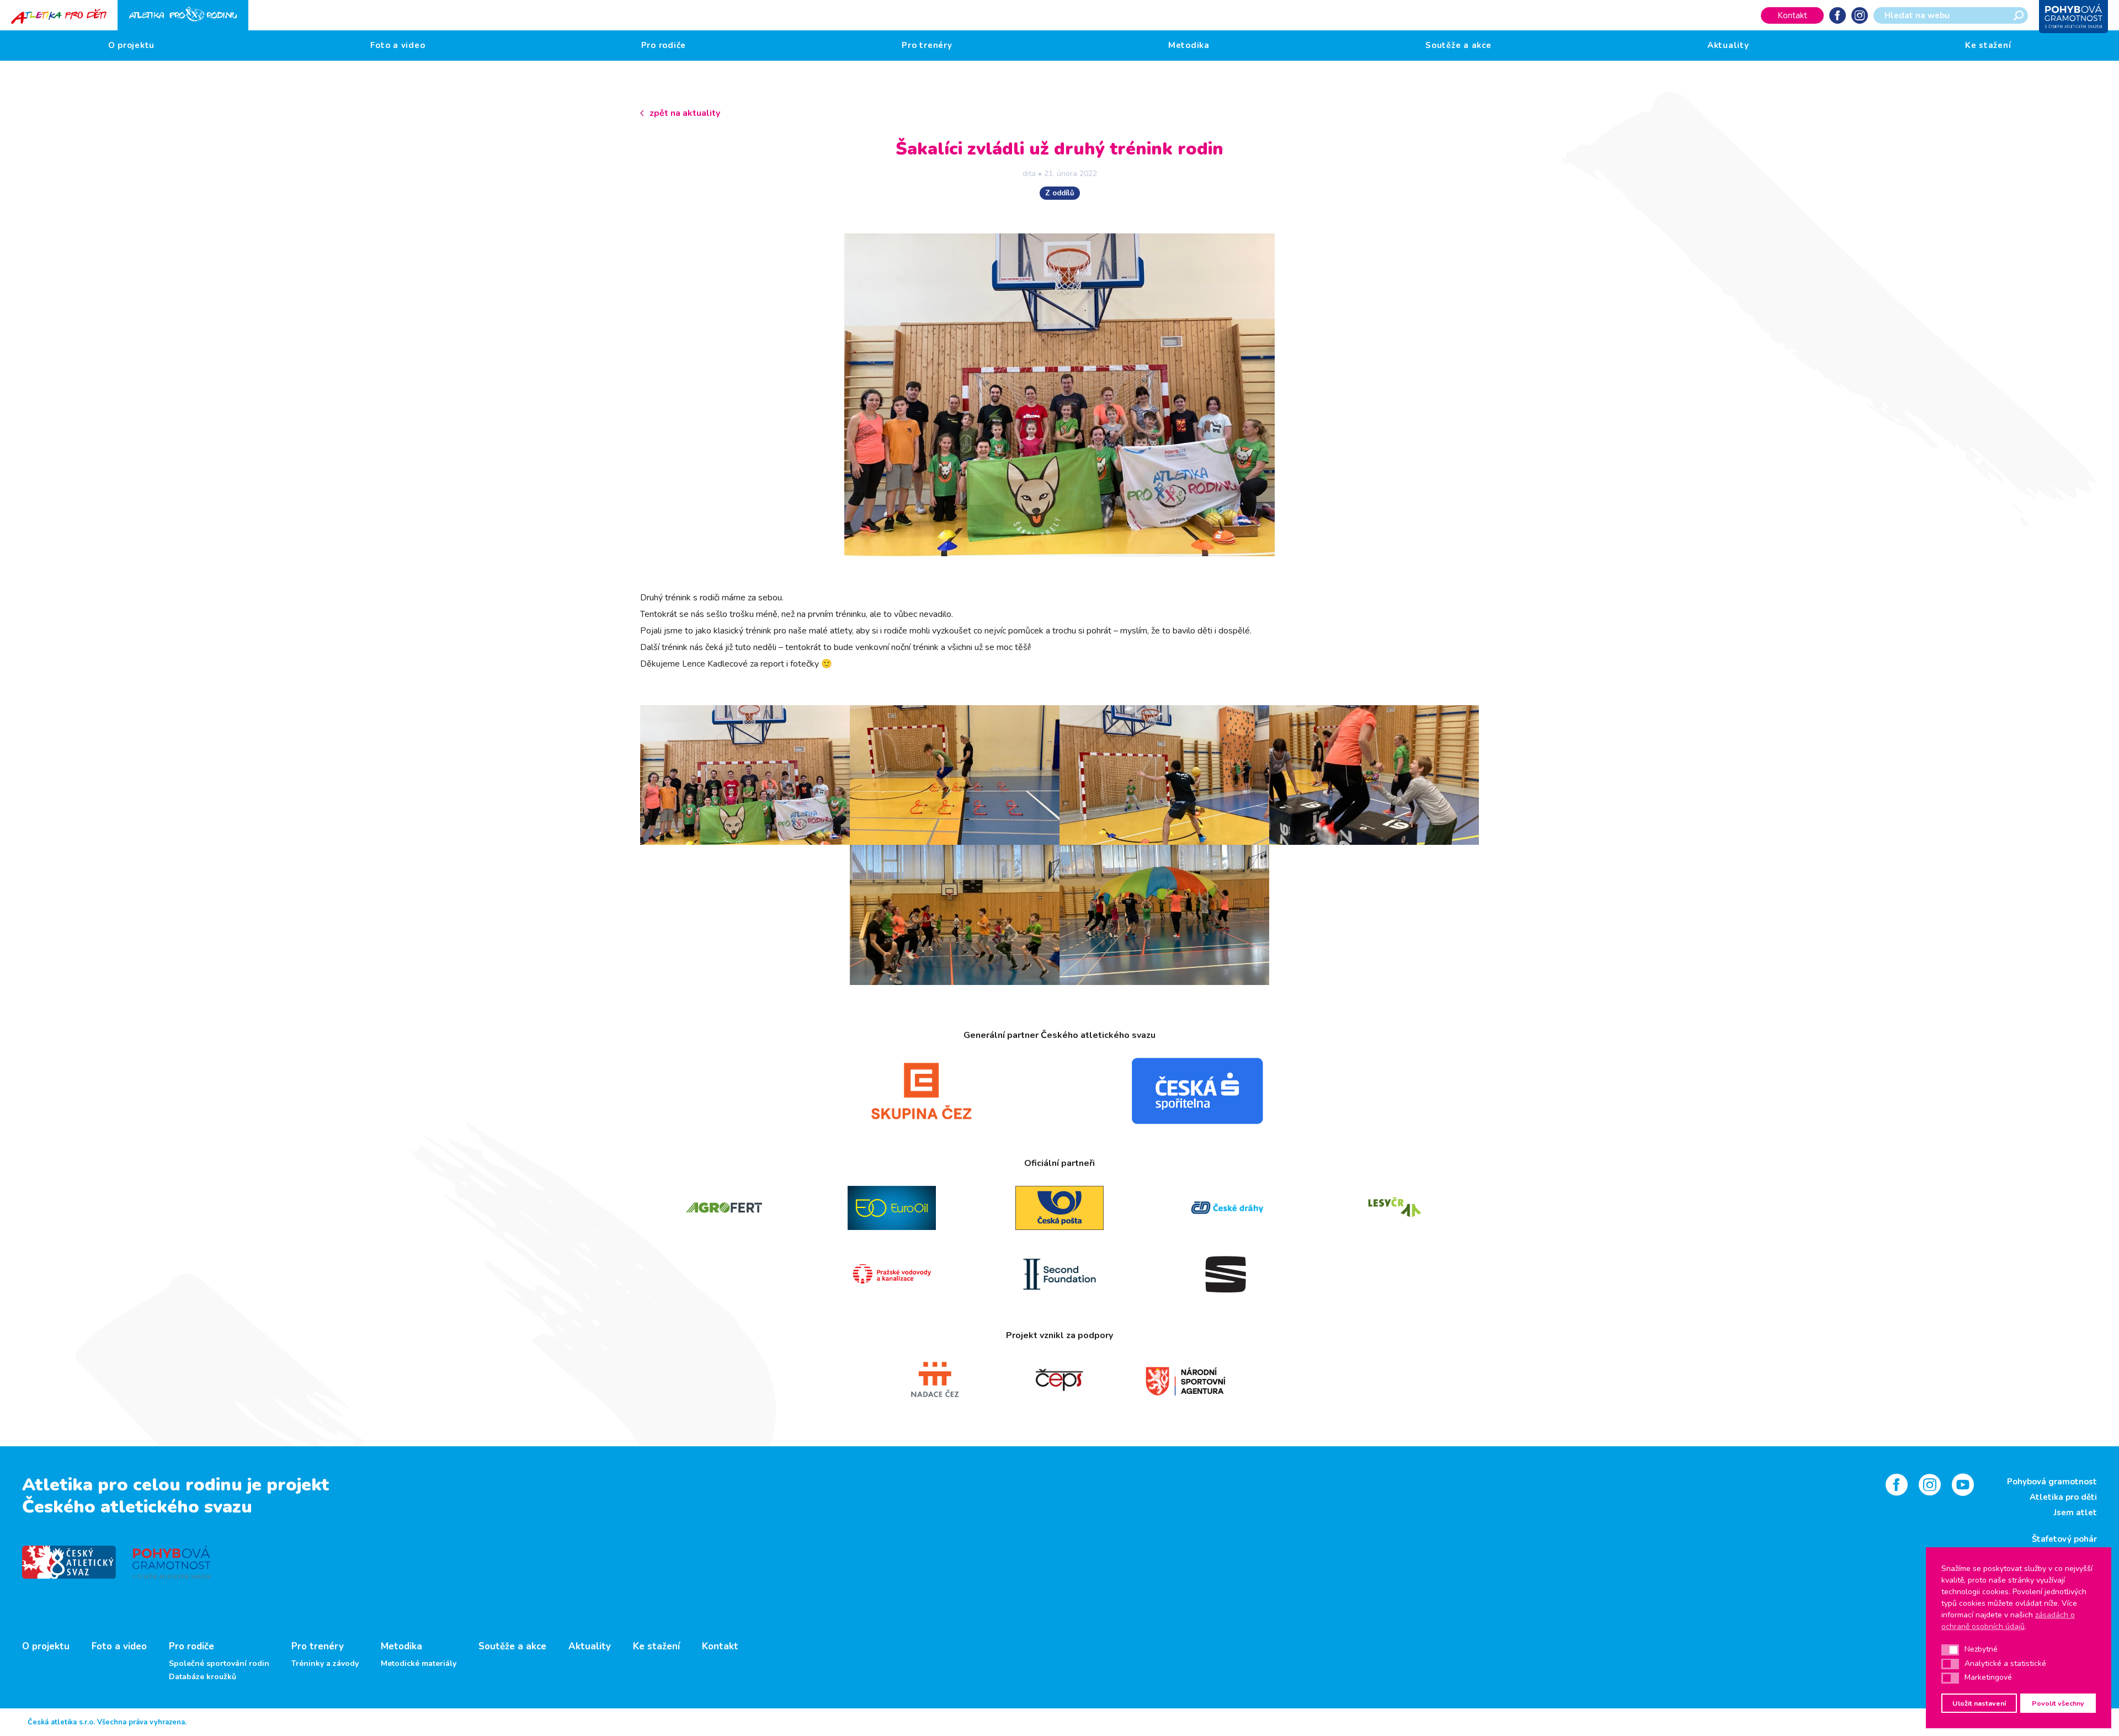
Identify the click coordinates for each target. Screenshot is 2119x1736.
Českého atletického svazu (137, 1507)
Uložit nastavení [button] (1979, 1703)
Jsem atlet (2075, 1513)
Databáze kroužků (203, 1677)
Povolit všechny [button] (2058, 1703)
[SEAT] (1227, 1274)
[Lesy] (1395, 1208)
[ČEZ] (922, 1091)
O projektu (132, 45)
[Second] (1059, 1274)
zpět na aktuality (685, 113)
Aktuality (1728, 45)
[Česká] (1197, 1091)
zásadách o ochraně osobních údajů (2008, 1621)
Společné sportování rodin (219, 1664)
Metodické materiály (419, 1664)
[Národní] (1185, 1380)
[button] (1950, 1650)
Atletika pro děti (2063, 1497)
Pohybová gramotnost (2052, 1482)
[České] (1227, 1208)
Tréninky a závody (325, 1664)
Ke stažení (1988, 45)
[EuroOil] (892, 1208)
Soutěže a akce (1458, 45)
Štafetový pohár (2064, 1539)
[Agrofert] (724, 1208)
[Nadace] (934, 1380)
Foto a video (398, 45)
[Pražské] (892, 1274)
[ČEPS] (1059, 1380)
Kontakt (1792, 15)
